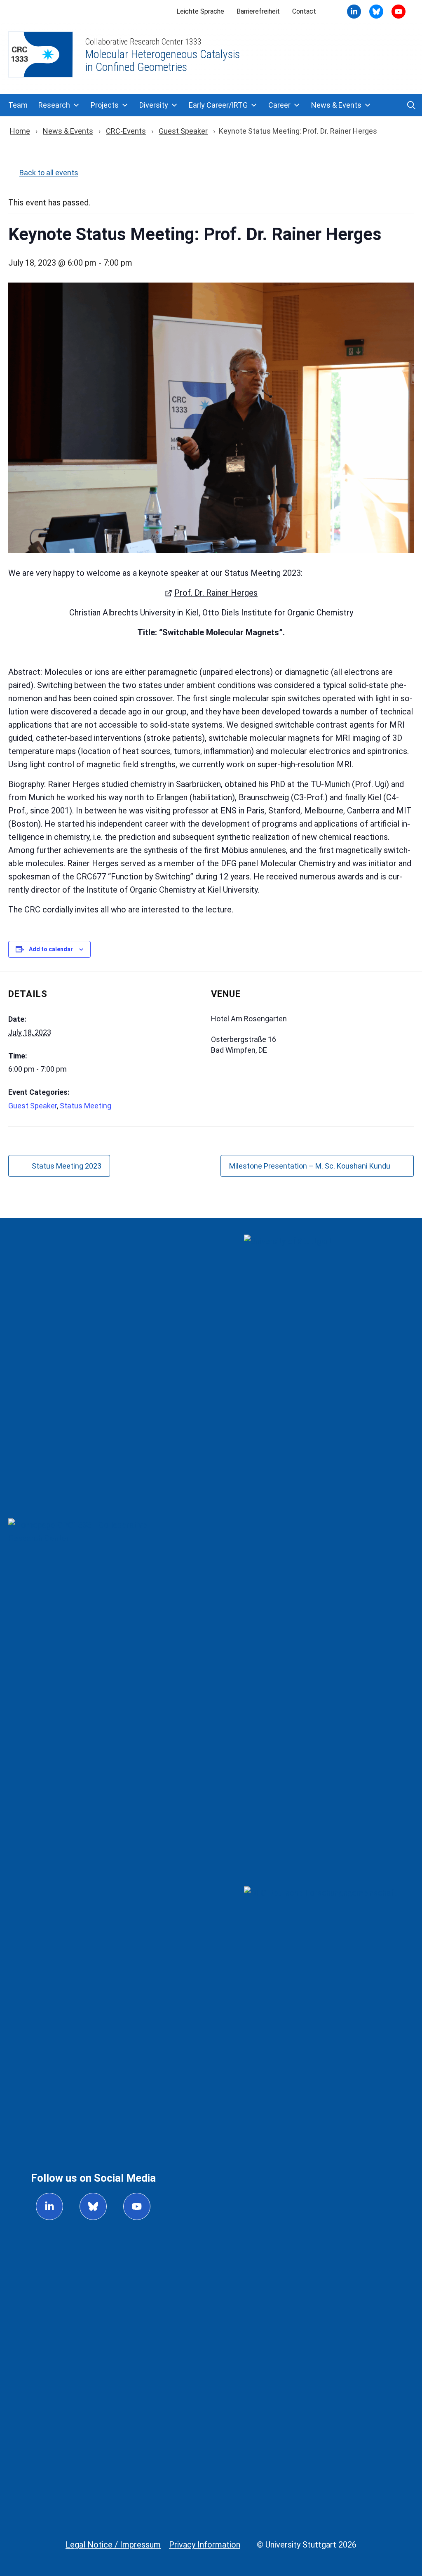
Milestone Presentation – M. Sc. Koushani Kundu (310, 1166)
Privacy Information (205, 2545)
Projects (105, 105)
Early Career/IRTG (218, 105)
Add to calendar (51, 949)
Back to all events (49, 173)
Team (18, 105)
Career (279, 105)
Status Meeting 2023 (67, 1166)
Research (54, 105)
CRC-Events (126, 131)
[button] (411, 105)
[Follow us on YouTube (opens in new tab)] (137, 2206)
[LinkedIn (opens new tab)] (354, 12)
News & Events (336, 105)
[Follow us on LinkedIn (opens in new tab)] (49, 2206)
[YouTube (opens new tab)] (376, 12)
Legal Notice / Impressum (113, 2545)
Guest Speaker (183, 131)
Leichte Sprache (200, 11)
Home (20, 131)
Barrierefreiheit (258, 11)
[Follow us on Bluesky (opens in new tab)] (93, 2206)
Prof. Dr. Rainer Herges (216, 593)
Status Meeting (86, 1106)
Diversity (154, 105)
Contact (304, 11)
